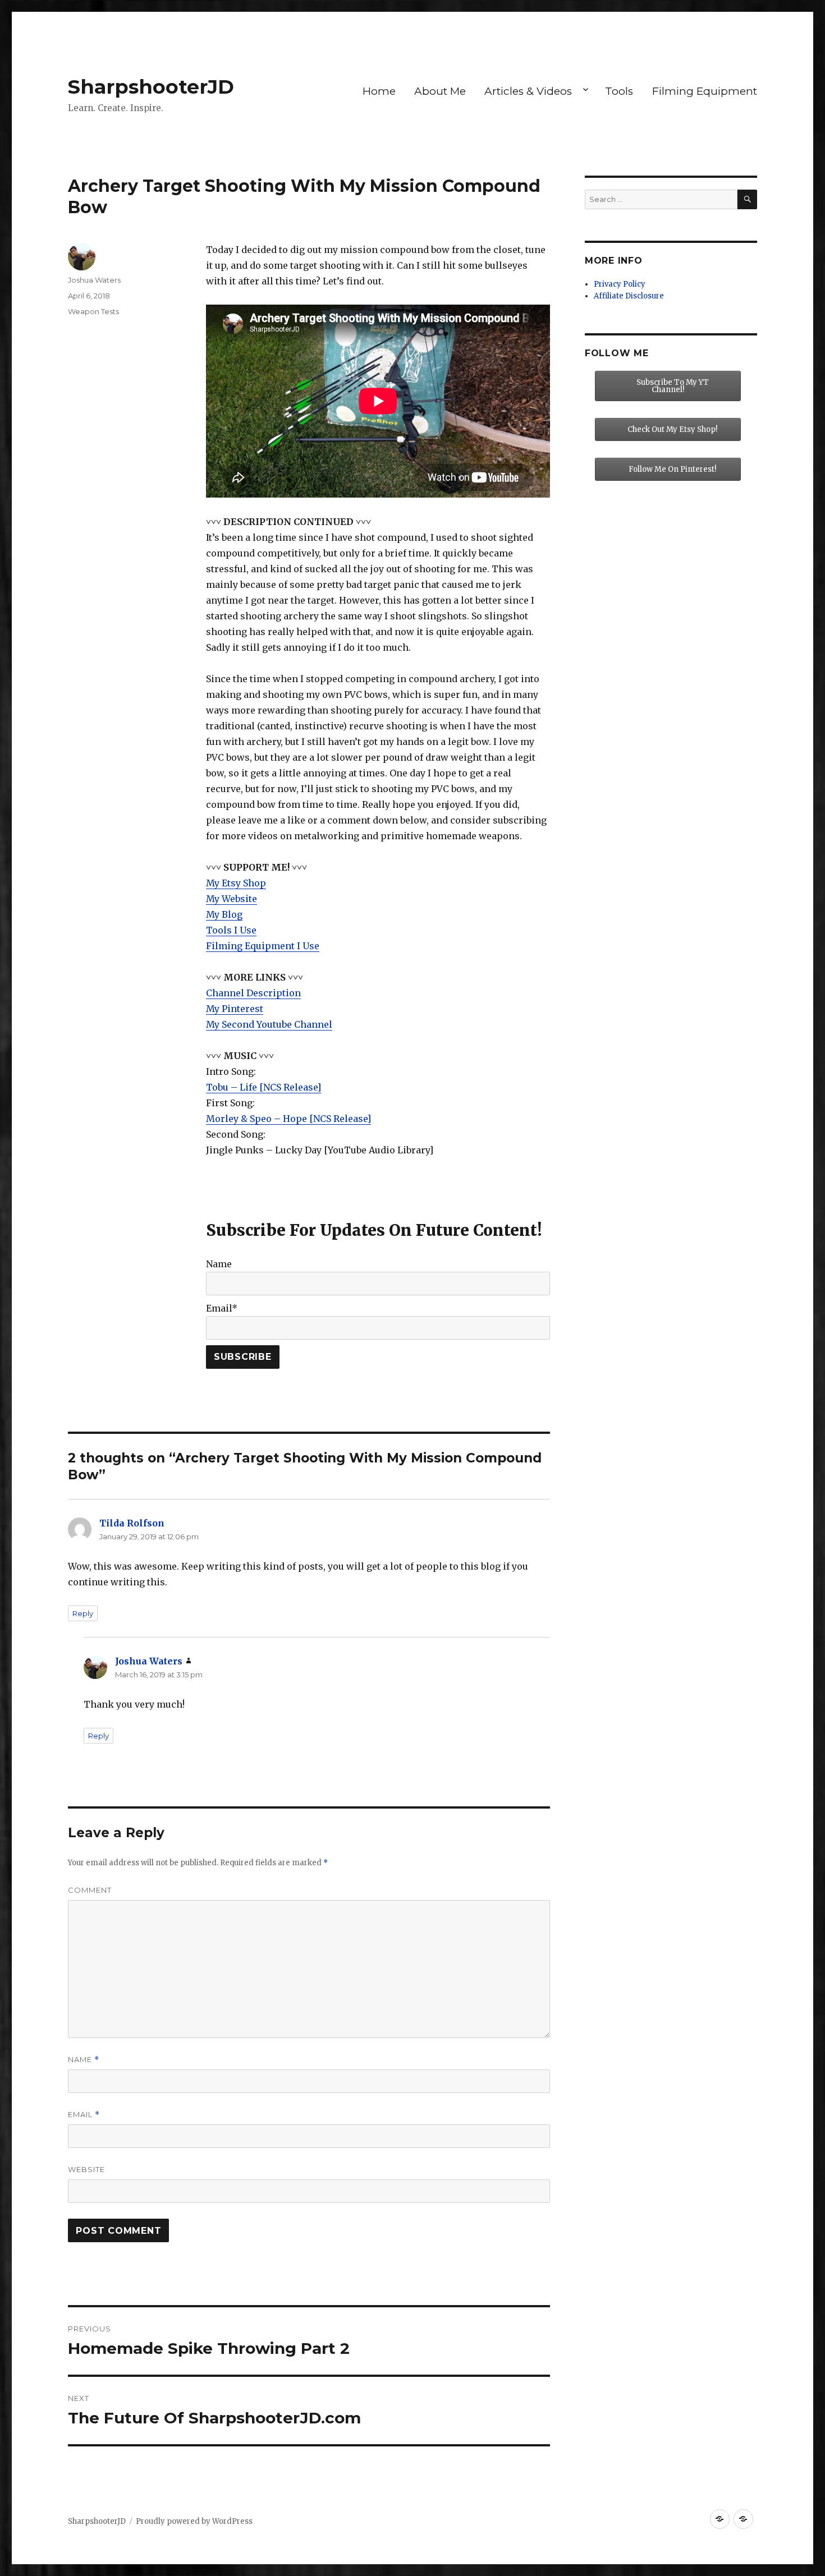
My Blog (224, 914)
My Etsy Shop (236, 883)
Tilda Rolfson (132, 1523)
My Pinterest (235, 1009)
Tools (619, 91)
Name (84, 2060)
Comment (90, 1890)
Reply (83, 1613)
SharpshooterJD (151, 87)
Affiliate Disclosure (629, 296)
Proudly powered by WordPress (194, 2521)
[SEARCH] (747, 199)
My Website (232, 899)
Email (84, 2115)
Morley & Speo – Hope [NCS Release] (288, 1119)
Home (379, 91)
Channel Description (253, 993)
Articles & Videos (528, 91)
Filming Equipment (705, 91)
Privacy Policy (620, 284)
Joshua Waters (94, 280)
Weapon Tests (93, 311)
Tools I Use (231, 930)
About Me (440, 91)
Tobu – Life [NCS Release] (263, 1087)
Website (86, 2169)
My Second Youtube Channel (269, 1024)
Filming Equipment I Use (263, 946)
